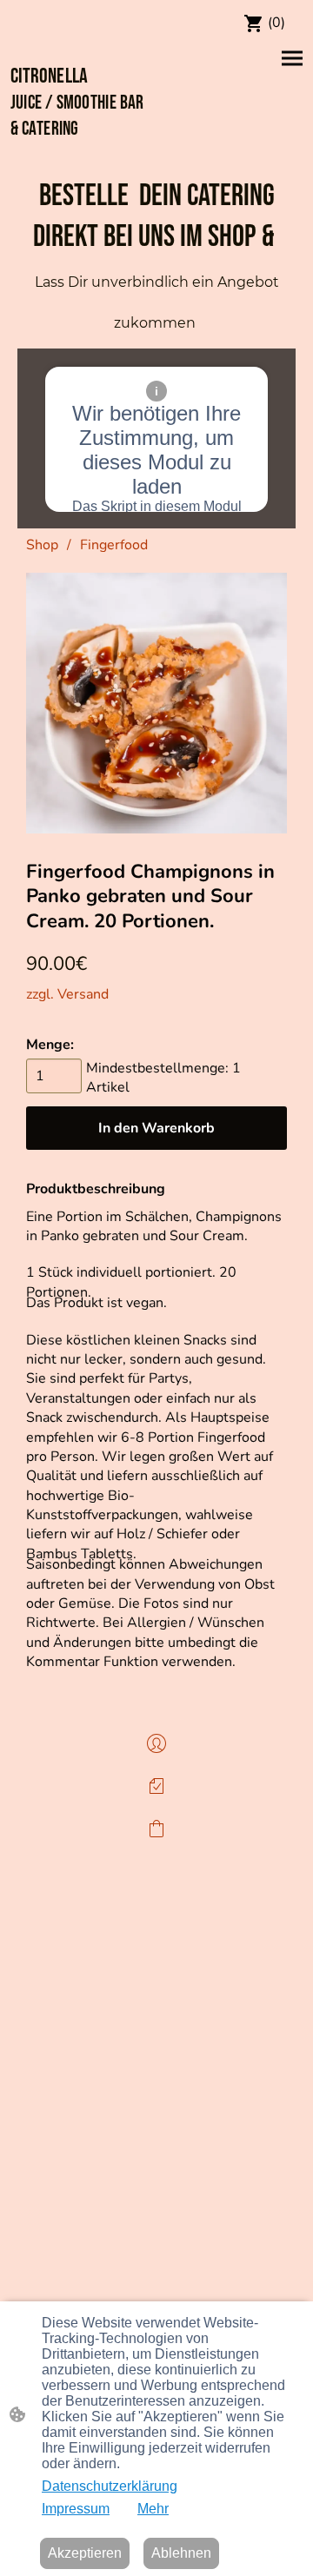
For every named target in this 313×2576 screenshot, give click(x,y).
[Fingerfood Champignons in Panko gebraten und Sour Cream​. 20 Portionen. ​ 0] (156, 703)
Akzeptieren (85, 2553)
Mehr (153, 2509)
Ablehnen (181, 2553)
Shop (42, 545)
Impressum (76, 2509)
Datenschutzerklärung (110, 2486)
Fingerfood (114, 545)
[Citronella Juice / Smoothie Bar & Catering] (82, 153)
